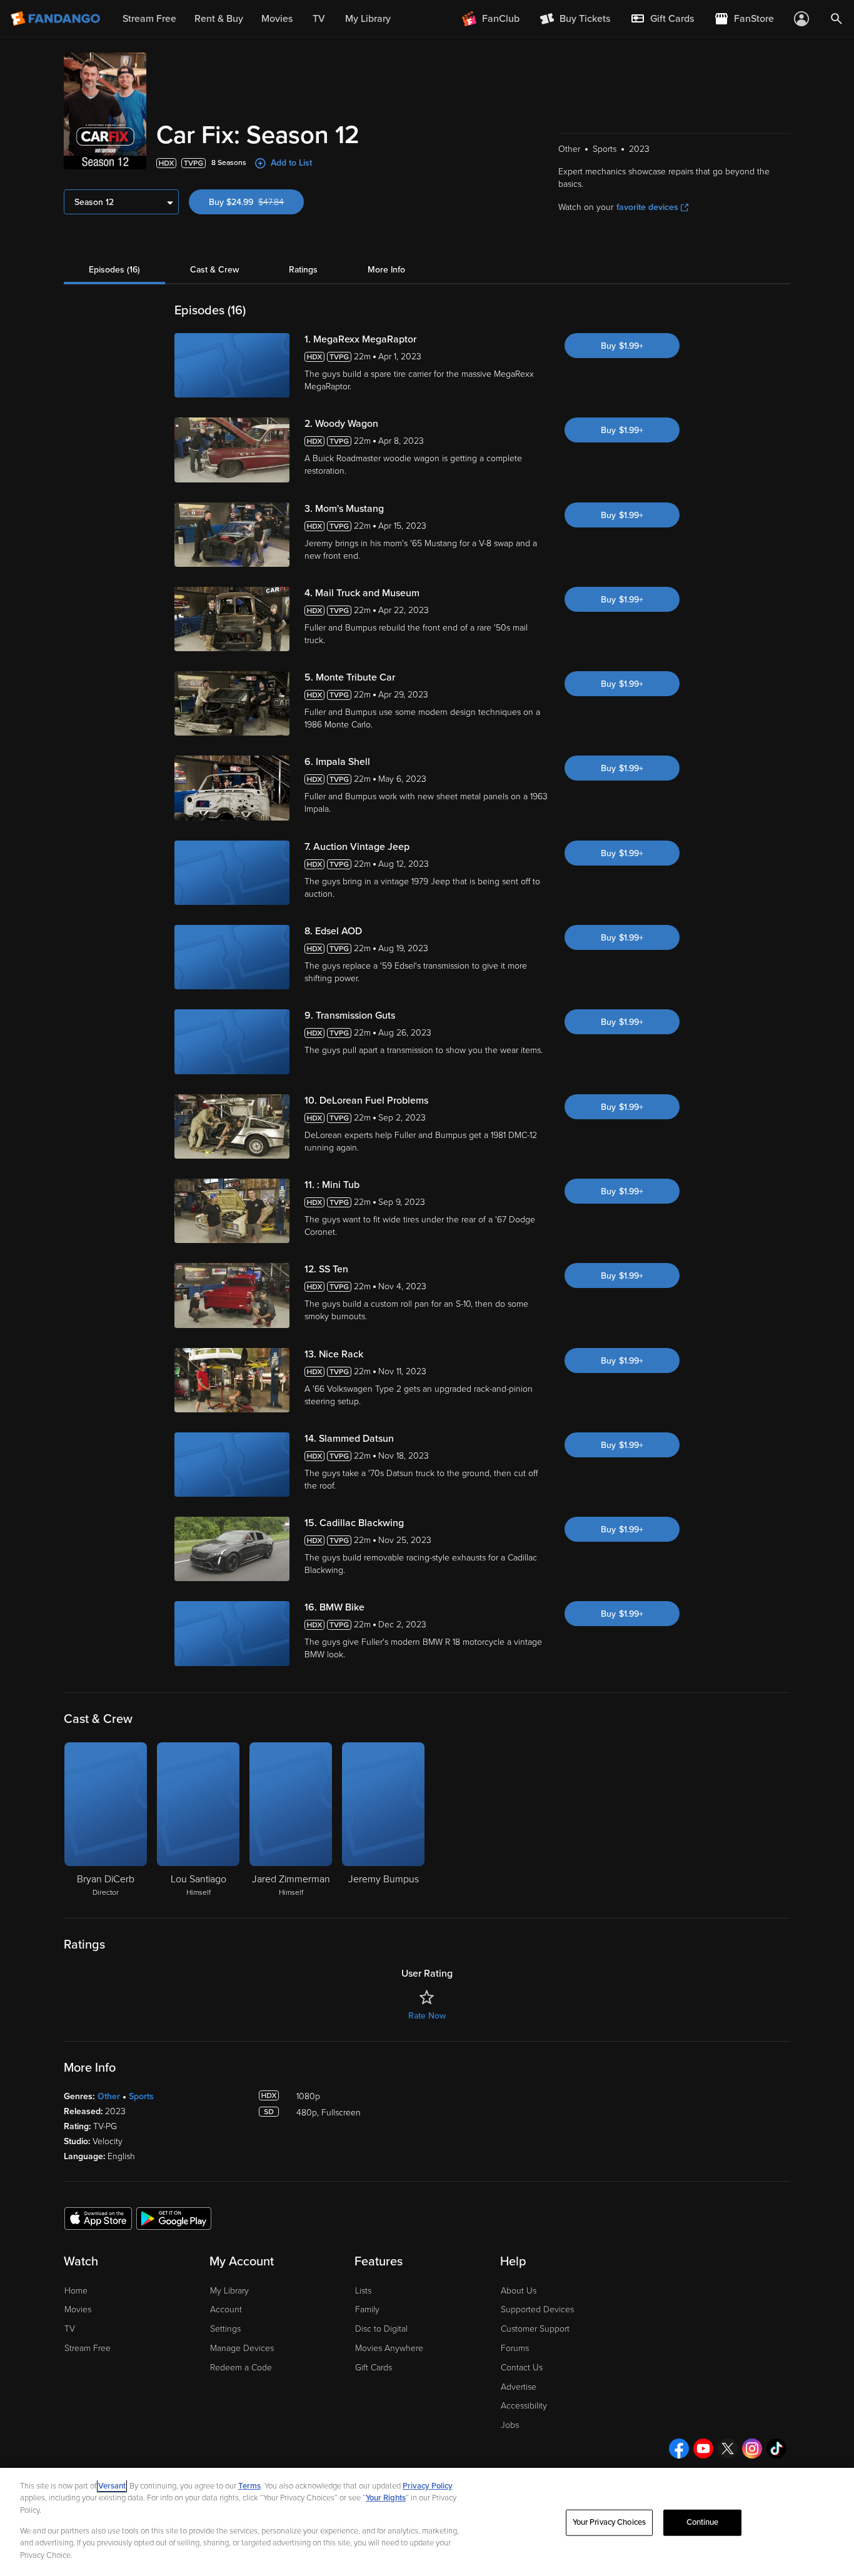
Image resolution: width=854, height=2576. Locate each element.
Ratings (303, 270)
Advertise (519, 2387)
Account (226, 2309)
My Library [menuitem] (368, 19)
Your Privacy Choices (610, 2522)
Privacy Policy (428, 2486)
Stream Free (88, 2348)
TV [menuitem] (319, 19)
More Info (386, 270)
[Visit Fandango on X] (728, 2449)
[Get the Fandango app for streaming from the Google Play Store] (174, 2218)
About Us (519, 2291)
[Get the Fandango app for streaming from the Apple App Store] (98, 2218)
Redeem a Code (241, 2368)
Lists (363, 2291)
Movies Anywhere (389, 2348)
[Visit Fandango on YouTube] (703, 2449)
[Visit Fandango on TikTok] (776, 2449)
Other (109, 2096)
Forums (515, 2348)
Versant (112, 2486)
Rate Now (427, 2016)
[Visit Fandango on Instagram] (752, 2449)
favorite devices (647, 207)
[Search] (836, 19)
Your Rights (386, 2498)
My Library (229, 2291)
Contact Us (522, 2368)
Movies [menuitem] (277, 19)
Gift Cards (374, 2368)
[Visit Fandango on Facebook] (679, 2449)
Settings (225, 2329)
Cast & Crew (214, 270)
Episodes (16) (114, 270)
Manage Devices (242, 2348)
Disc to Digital (381, 2329)
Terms (249, 2486)
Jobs (510, 2425)
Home (76, 2291)
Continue (703, 2522)
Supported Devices (537, 2309)
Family (367, 2309)
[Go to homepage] (57, 19)
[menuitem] (662, 19)
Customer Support (535, 2329)
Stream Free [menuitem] (149, 19)
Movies (78, 2309)
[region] (427, 2522)
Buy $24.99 (256, 202)
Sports (141, 2096)
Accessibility (524, 2406)
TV (70, 2329)
